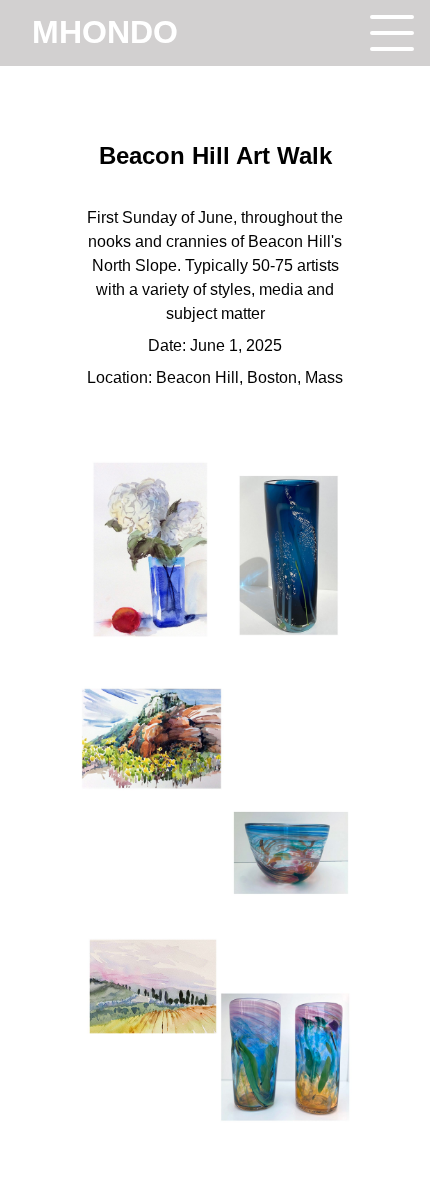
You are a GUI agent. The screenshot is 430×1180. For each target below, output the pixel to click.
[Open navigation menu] (392, 33)
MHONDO (105, 32)
